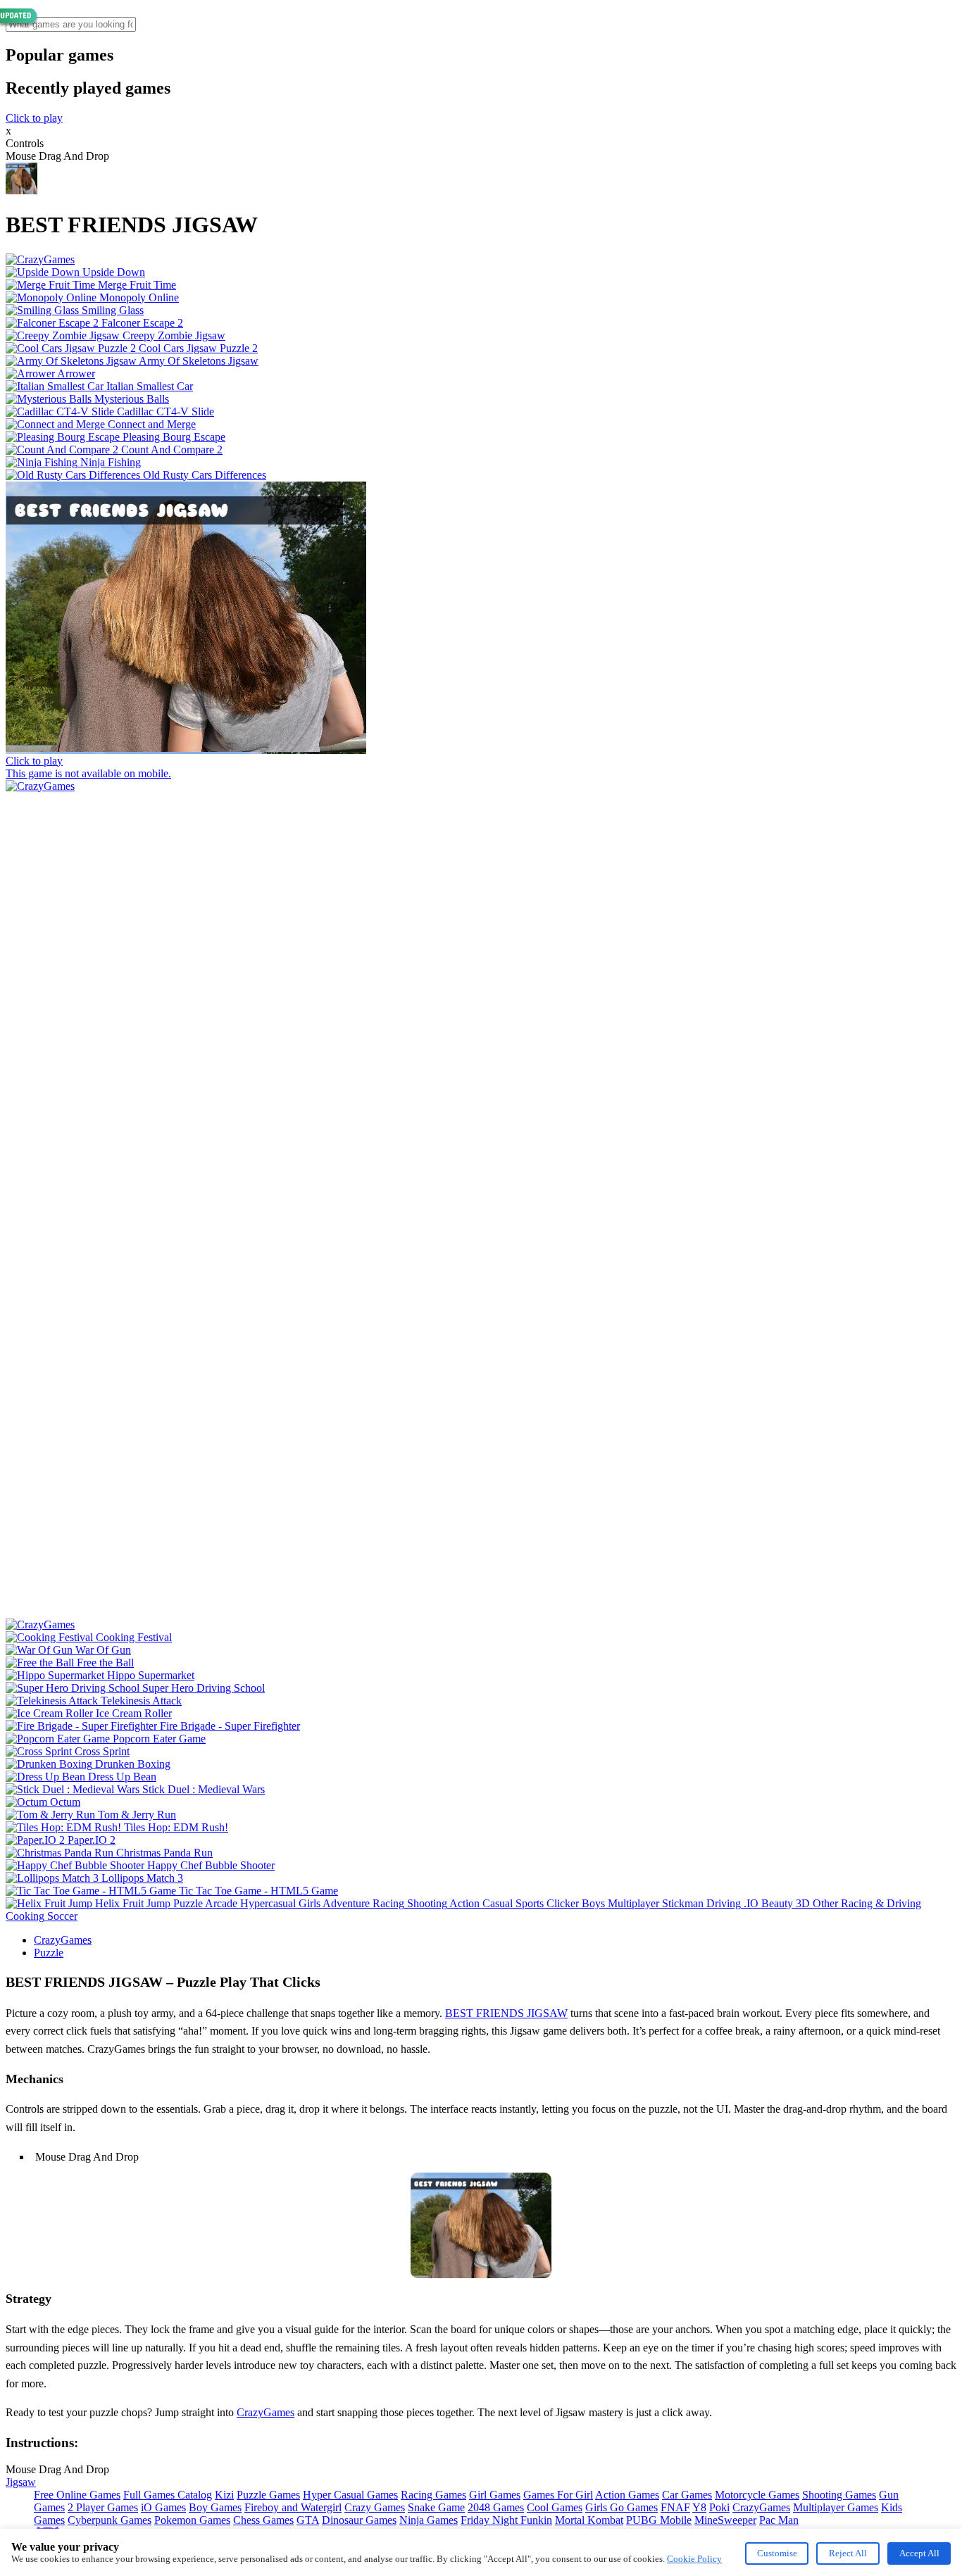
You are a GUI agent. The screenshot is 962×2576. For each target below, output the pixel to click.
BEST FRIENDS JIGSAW (506, 2013)
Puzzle (49, 1953)
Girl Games (495, 2495)
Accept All (919, 2553)
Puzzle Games (268, 2495)
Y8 (699, 2507)
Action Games (627, 2495)
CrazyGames (63, 1940)
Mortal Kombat (589, 2520)
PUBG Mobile (659, 2520)
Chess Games (263, 2520)
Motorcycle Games (757, 2495)
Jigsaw (21, 2482)
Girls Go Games (621, 2507)
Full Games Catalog (168, 2495)
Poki (719, 2507)
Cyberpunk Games (110, 2520)
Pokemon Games (192, 2520)
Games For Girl (558, 2495)
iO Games (163, 2507)
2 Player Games (103, 2507)
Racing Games (433, 2495)
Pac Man (779, 2520)
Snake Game (436, 2507)
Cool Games (555, 2507)
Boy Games (215, 2507)
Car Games (687, 2495)
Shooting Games (839, 2495)
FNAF (675, 2507)
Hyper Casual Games (350, 2495)
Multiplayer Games (836, 2507)
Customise (777, 2553)
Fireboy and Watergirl (293, 2507)
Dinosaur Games (359, 2520)
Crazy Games (375, 2507)
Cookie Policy (694, 2559)
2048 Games (496, 2507)
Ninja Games (429, 2520)
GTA (308, 2520)
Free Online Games (77, 2495)
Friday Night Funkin (506, 2520)
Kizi (224, 2495)
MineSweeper (725, 2520)
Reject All (848, 2553)
